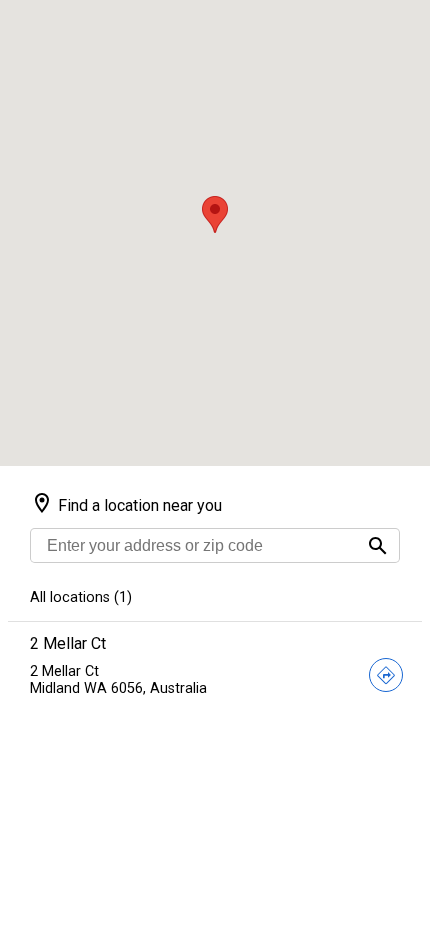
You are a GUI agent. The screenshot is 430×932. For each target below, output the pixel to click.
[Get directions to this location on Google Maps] (386, 677)
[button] (215, 214)
